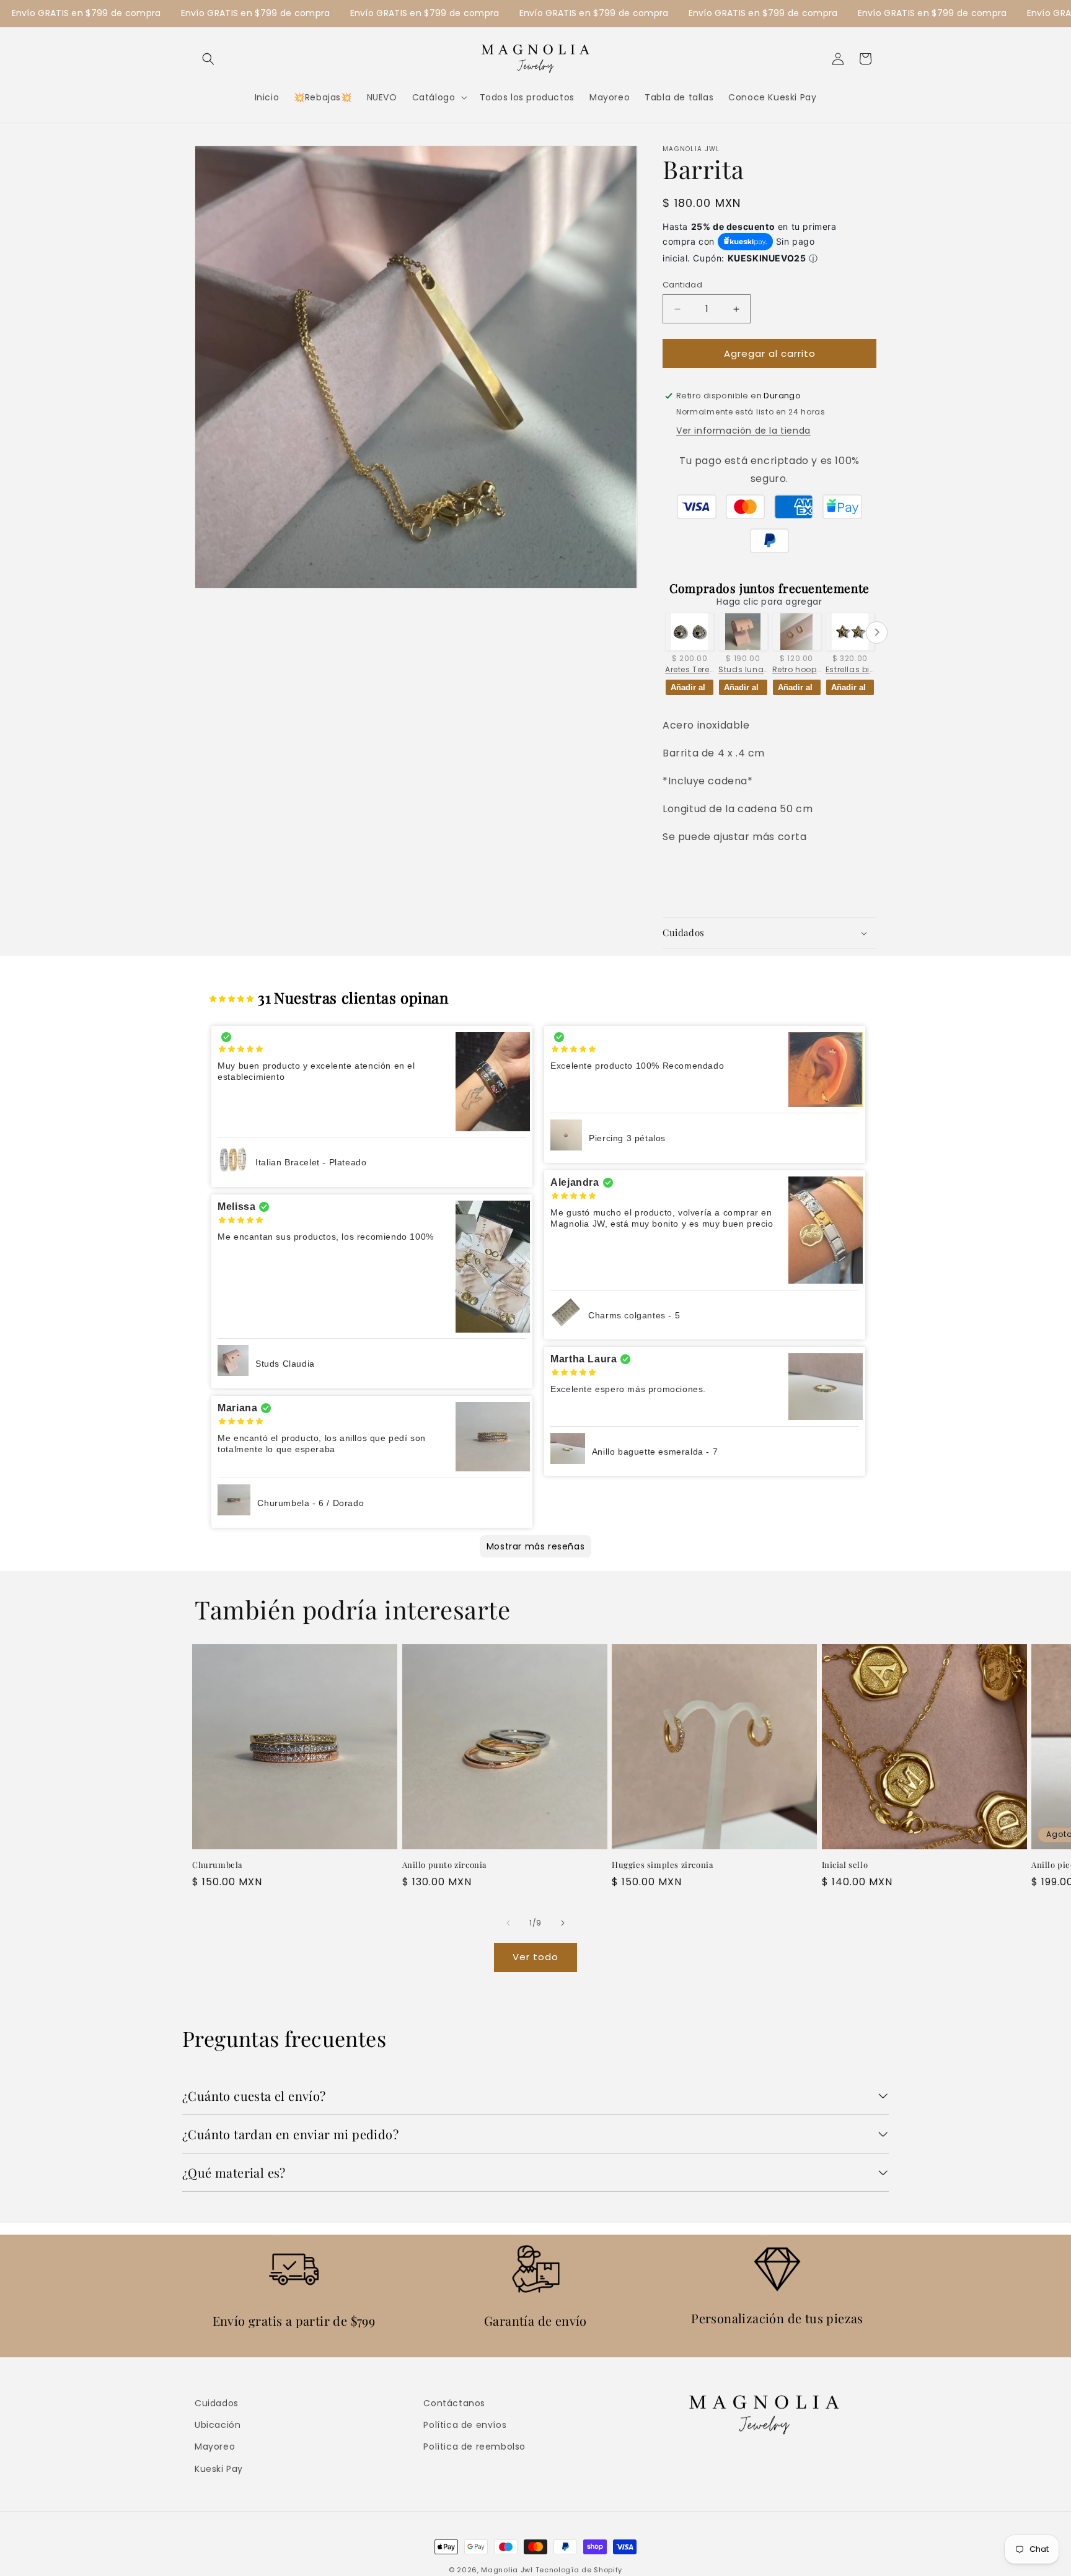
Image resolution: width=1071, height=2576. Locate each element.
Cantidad (682, 285)
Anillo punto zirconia (445, 1865)
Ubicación (218, 2425)
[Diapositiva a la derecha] (563, 1923)
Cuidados (217, 2403)
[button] (208, 59)
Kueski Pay (219, 2468)
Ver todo (535, 1957)
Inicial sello (845, 1865)
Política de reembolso (474, 2447)
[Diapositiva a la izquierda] (508, 1923)
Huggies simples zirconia (662, 1865)
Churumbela (217, 1865)
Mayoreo (215, 2447)
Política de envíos (465, 2425)
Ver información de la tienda (743, 431)
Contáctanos (454, 2403)
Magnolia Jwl (507, 2570)
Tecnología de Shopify (579, 2570)
